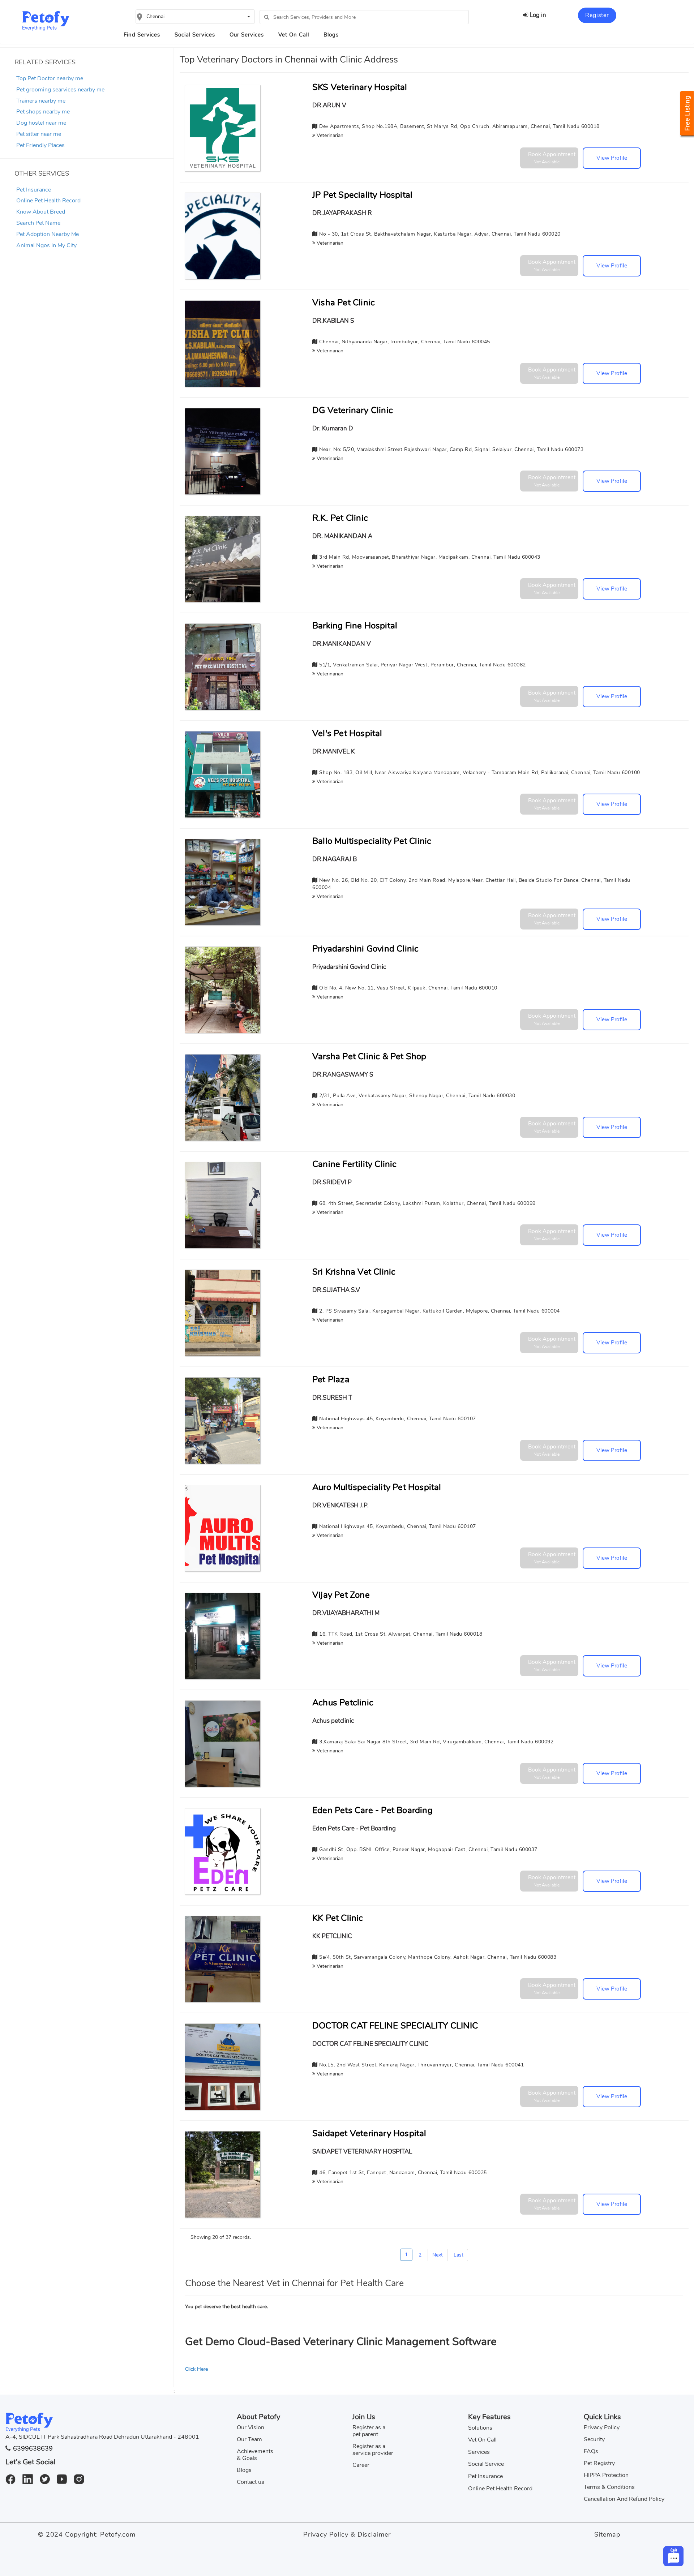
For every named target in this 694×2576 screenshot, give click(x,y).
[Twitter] (48, 2475)
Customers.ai (612, 2537)
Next (438, 2255)
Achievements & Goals (255, 2455)
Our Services (247, 35)
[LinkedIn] (30, 2475)
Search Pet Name (38, 223)
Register (597, 15)
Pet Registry (599, 2463)
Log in (537, 15)
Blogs (331, 35)
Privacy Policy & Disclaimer (347, 2534)
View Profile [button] (612, 158)
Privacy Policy (602, 2427)
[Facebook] (13, 2475)
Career (361, 2465)
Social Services (195, 35)
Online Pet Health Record (48, 201)
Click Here (196, 2369)
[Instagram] (82, 2475)
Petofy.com (118, 2534)
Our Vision (250, 2427)
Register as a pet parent (369, 2431)
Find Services (142, 35)
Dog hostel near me (41, 123)
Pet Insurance (34, 190)
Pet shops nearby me (43, 112)
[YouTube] (65, 2475)
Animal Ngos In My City (46, 245)
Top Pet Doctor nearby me (50, 78)
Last (459, 2255)
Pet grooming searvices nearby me (60, 90)
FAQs (591, 2451)
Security (594, 2439)
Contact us (250, 2482)
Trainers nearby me (41, 101)
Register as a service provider (373, 2450)
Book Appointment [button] (552, 158)
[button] (195, 17)
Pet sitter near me (39, 134)
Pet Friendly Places (40, 145)
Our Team (249, 2439)
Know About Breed (41, 212)
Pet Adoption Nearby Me (48, 234)
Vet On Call (294, 35)
